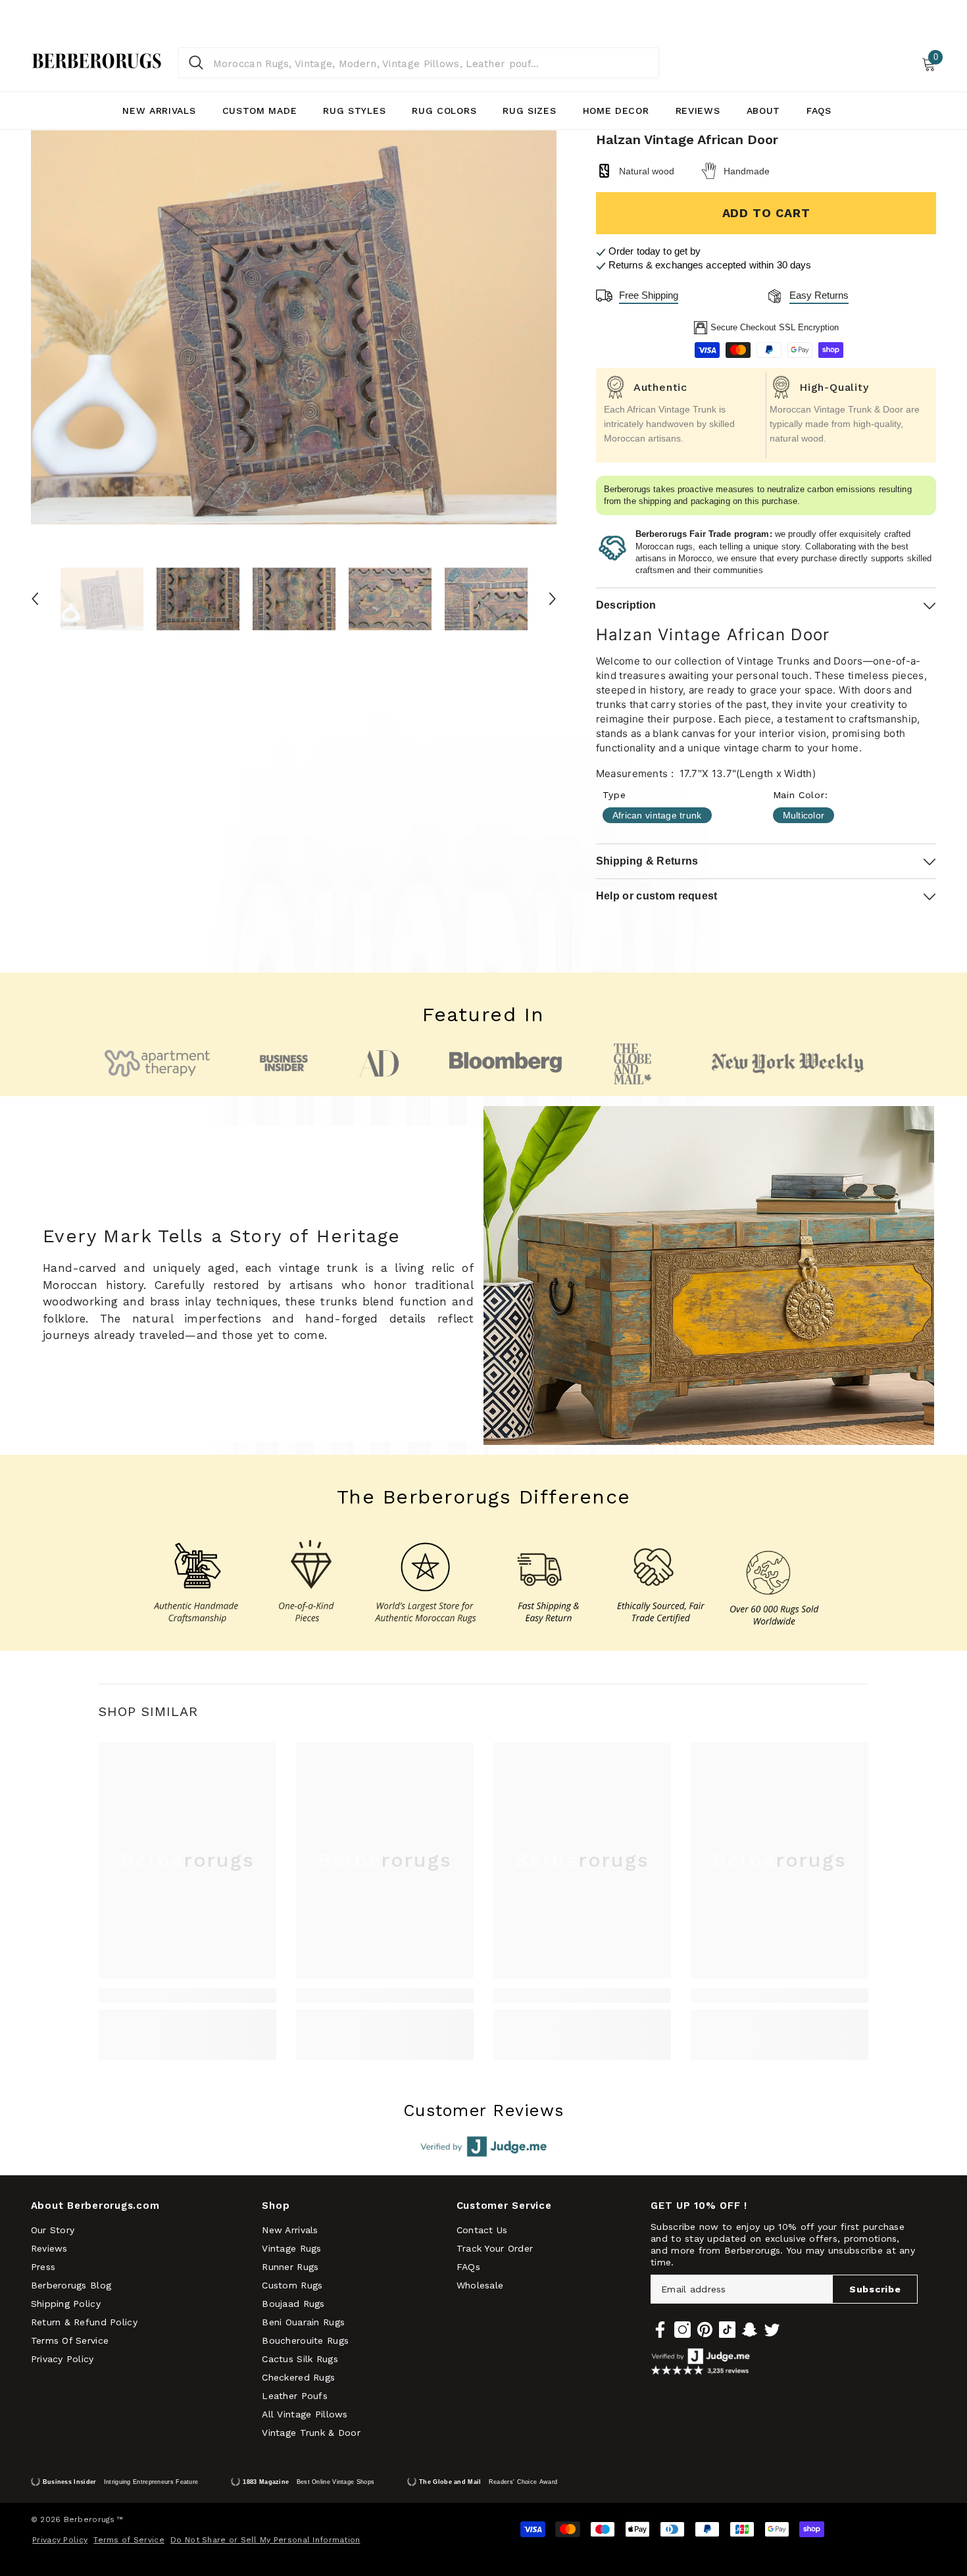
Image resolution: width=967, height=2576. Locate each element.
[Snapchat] (750, 2330)
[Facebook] (660, 2330)
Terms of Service (129, 2540)
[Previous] (35, 599)
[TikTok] (727, 2330)
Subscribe (875, 2289)
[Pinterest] (705, 2330)
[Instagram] (682, 2330)
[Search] (419, 63)
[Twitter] (772, 2330)
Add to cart (766, 213)
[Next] (553, 599)
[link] (187, 1996)
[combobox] (431, 63)
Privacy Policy (60, 2540)
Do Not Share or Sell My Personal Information (265, 2540)
